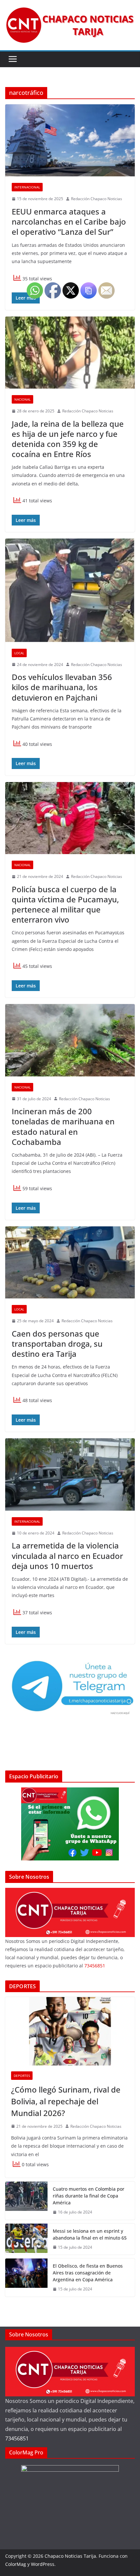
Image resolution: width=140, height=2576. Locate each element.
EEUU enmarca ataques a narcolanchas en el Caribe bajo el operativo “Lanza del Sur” (69, 222)
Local (19, 653)
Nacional (22, 399)
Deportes (22, 2076)
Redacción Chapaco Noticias (97, 199)
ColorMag (16, 2564)
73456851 (17, 2438)
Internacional (27, 187)
